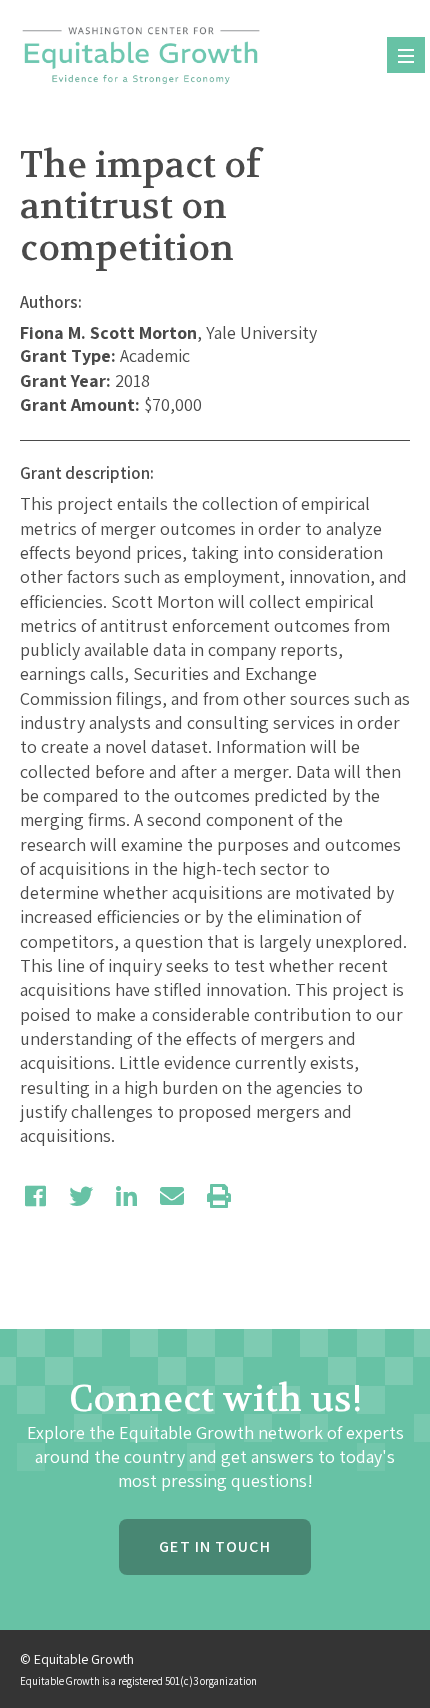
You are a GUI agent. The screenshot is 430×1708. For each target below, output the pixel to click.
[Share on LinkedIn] (126, 1196)
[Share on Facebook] (35, 1196)
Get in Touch (214, 1546)
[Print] (219, 1196)
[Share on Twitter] (81, 1196)
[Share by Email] (172, 1196)
